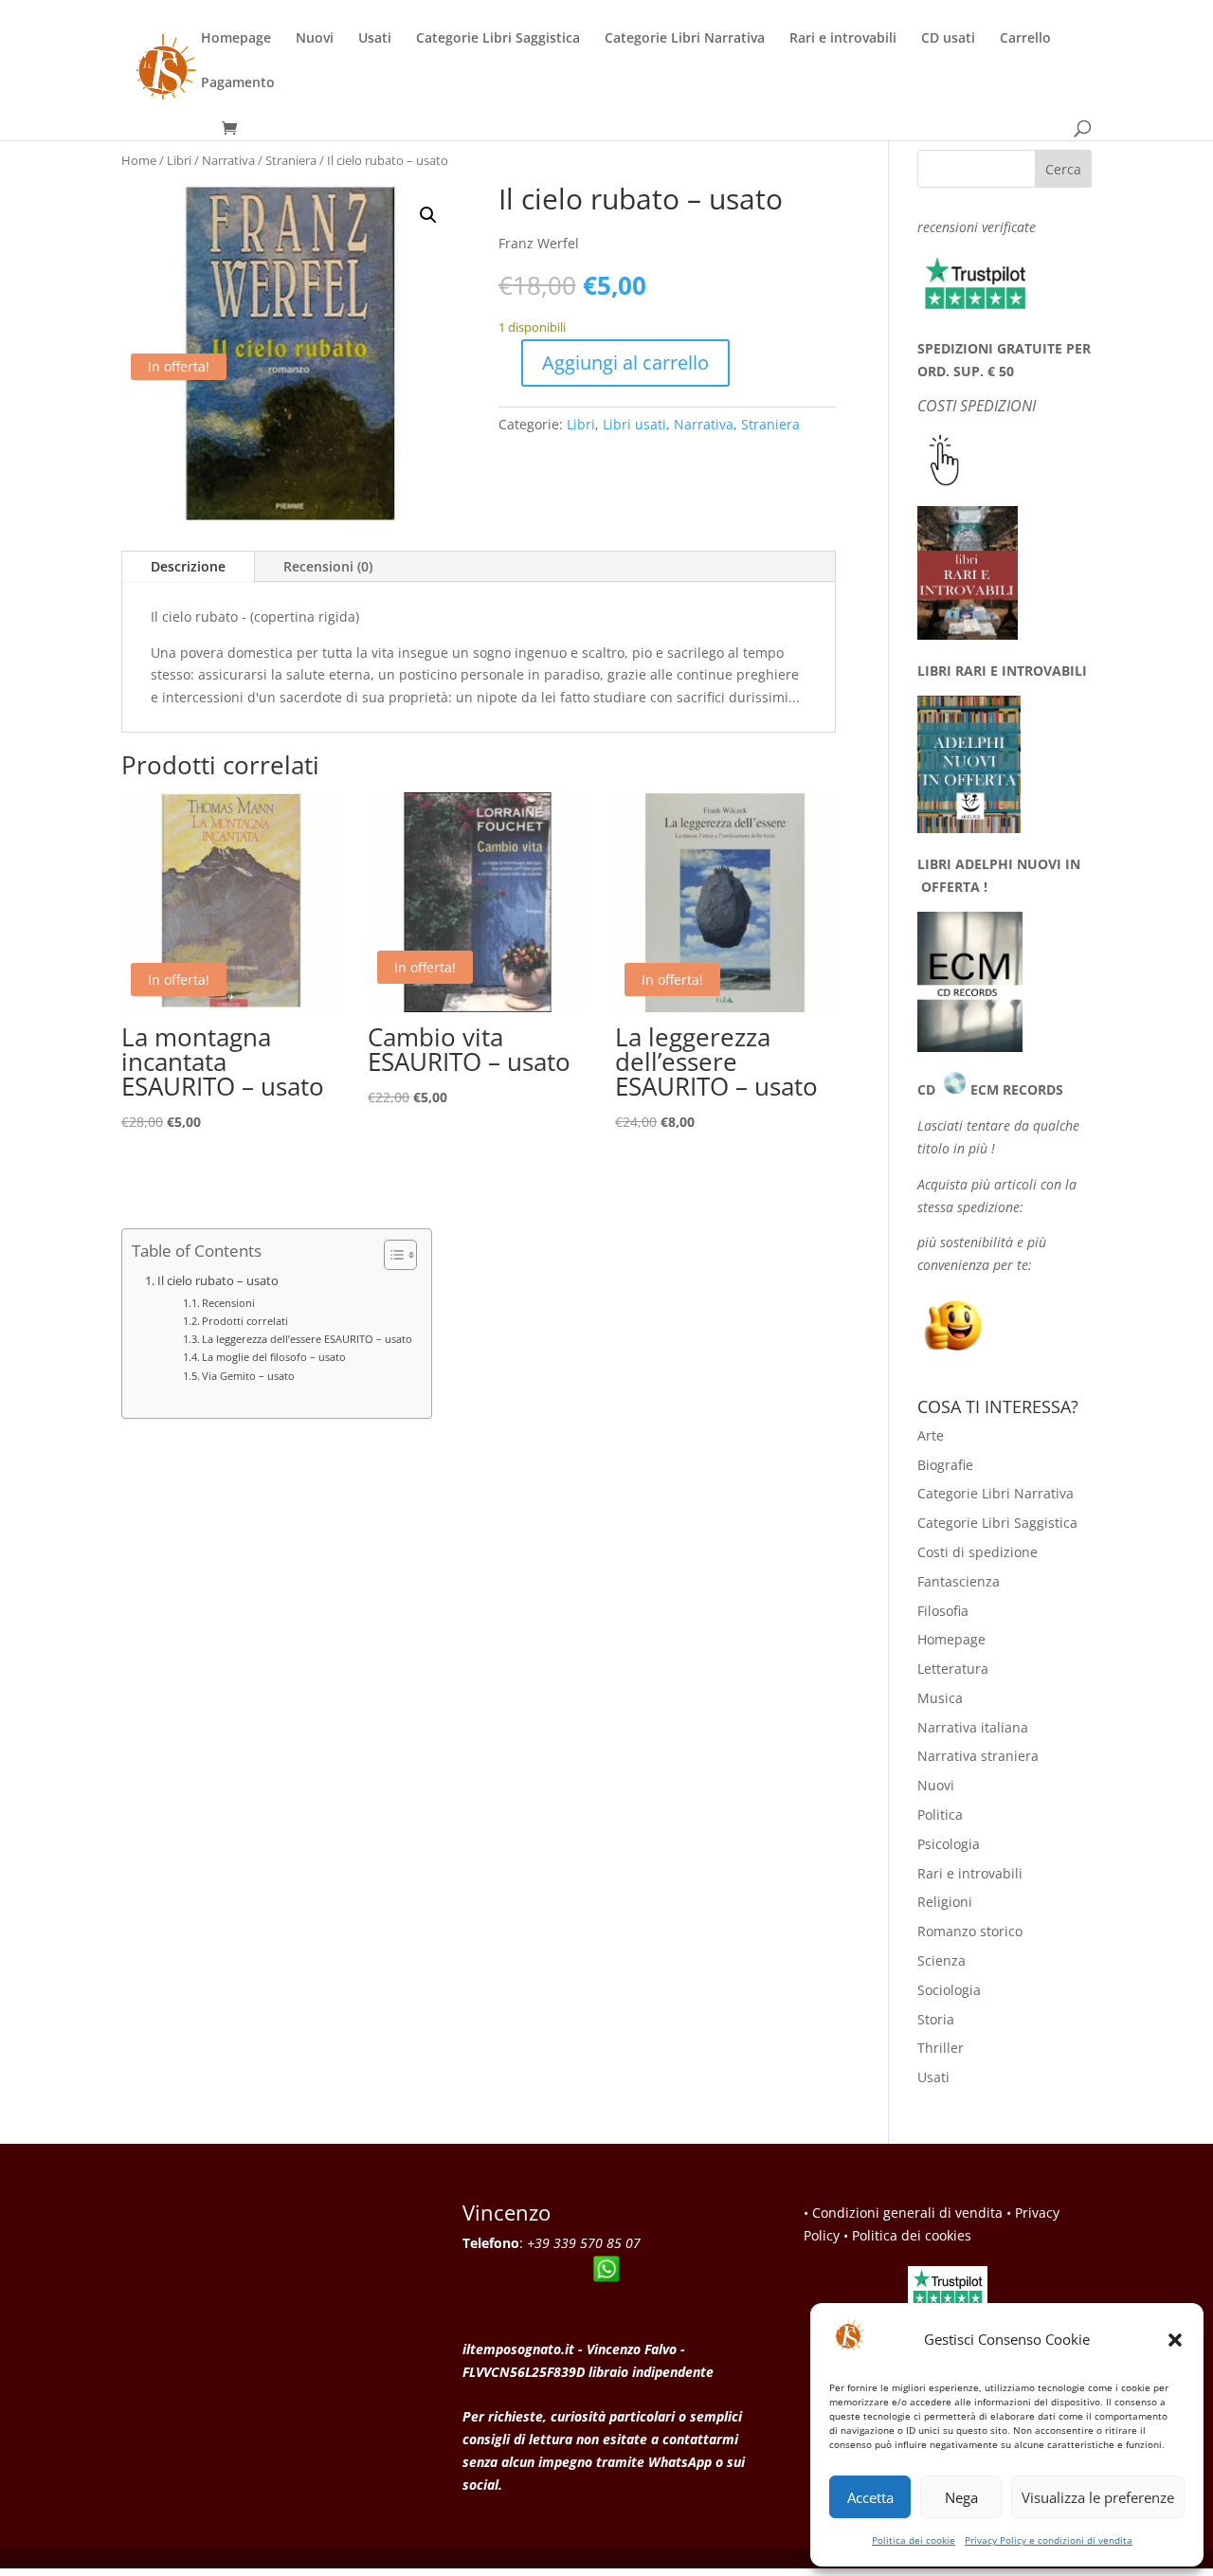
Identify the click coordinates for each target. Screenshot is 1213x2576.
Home (139, 160)
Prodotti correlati (245, 1321)
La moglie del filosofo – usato (274, 1357)
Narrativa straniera (978, 1756)
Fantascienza (959, 1581)
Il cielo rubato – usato (218, 1281)
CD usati (948, 39)
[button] (1175, 2340)
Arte (931, 1435)
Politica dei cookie (914, 2540)
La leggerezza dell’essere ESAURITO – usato (307, 1339)
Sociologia (949, 1990)
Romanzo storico (970, 1931)
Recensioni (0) (328, 566)
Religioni (945, 1902)
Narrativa (228, 160)
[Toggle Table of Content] (391, 1255)
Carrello (1025, 39)
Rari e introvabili (843, 39)
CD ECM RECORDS (990, 1089)
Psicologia (949, 1844)
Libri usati (634, 424)
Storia (936, 2019)
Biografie (945, 1465)
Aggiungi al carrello (625, 363)
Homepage (236, 39)
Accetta (870, 2497)
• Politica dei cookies (907, 2235)
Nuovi (315, 39)
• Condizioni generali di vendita (903, 2213)
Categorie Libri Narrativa (685, 39)
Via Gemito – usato (248, 1376)
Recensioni (228, 1303)
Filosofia (943, 1611)
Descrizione (188, 566)
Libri (179, 160)
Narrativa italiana (973, 1727)
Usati (375, 39)
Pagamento (238, 83)
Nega (961, 2497)
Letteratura (953, 1669)
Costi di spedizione (978, 1552)
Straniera (291, 160)
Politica (940, 1814)
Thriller (941, 2048)
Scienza (941, 1960)
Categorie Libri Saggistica (498, 39)
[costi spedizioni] (945, 481)
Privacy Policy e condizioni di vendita (1049, 2540)
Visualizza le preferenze (1098, 2497)
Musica (940, 1698)
